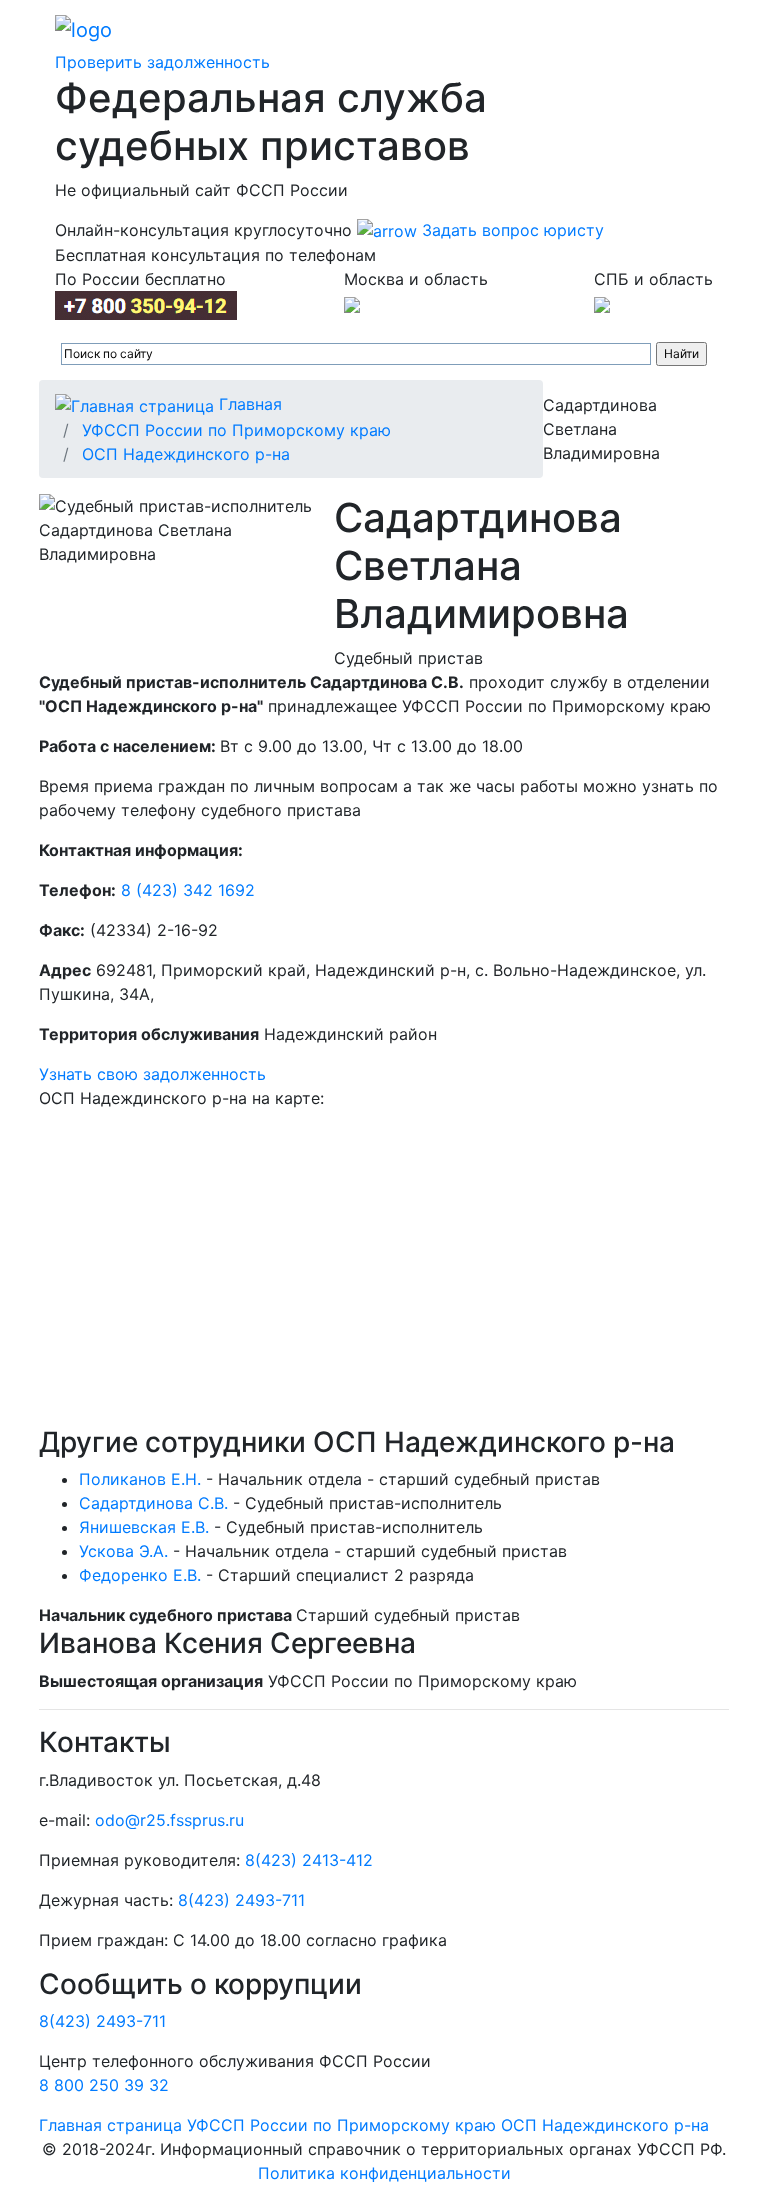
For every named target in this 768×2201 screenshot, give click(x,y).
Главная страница (110, 2125)
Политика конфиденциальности (384, 2173)
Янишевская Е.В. (144, 1527)
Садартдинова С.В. (153, 1503)
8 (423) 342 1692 (188, 890)
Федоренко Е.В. (140, 1575)
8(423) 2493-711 (241, 1900)
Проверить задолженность (162, 62)
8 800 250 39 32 (104, 2085)
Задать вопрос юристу (510, 230)
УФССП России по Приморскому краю (236, 430)
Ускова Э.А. (123, 1551)
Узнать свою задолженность (152, 1074)
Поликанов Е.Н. (140, 1479)
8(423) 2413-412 (309, 1860)
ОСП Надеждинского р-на (186, 454)
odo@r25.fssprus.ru (169, 1820)
